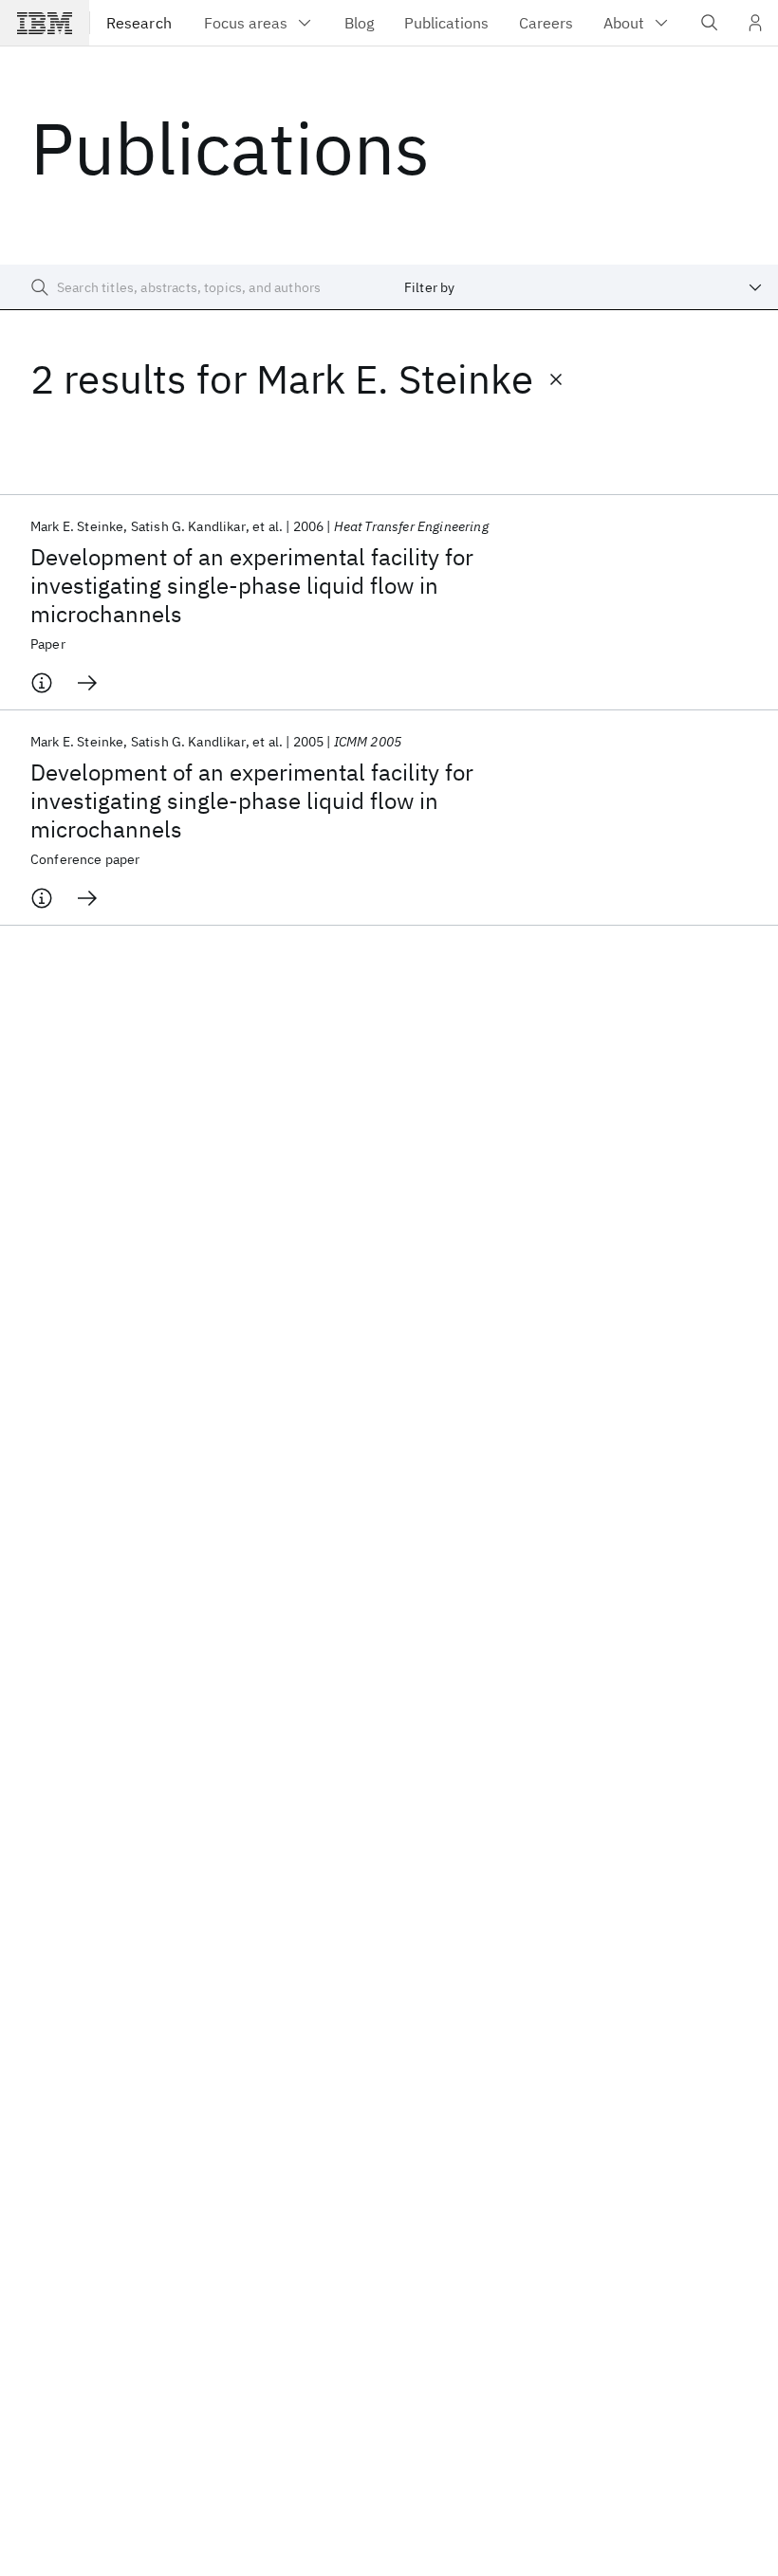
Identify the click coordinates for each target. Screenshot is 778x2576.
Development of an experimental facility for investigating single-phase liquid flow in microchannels (252, 585)
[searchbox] (194, 287)
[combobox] (583, 287)
